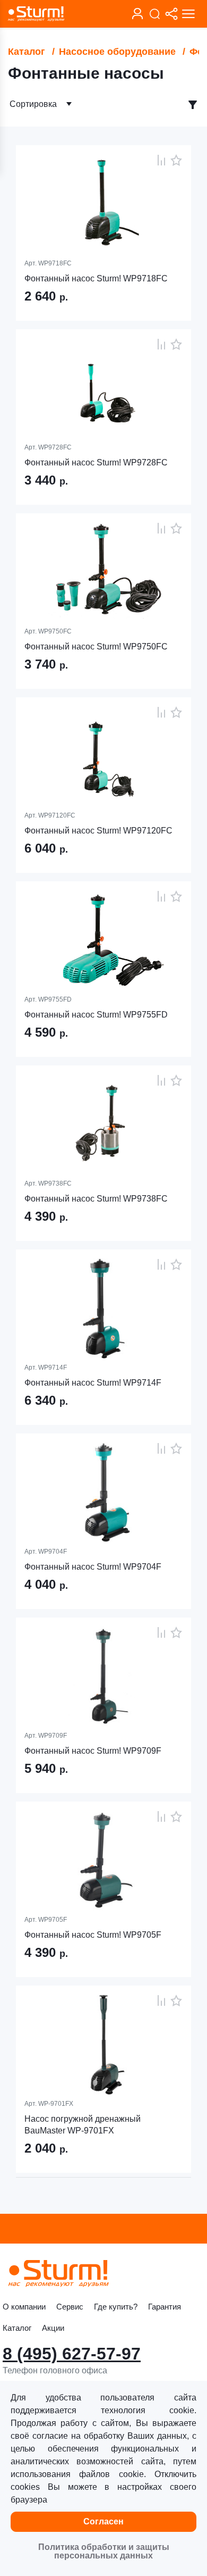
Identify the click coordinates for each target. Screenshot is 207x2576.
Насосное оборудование (117, 52)
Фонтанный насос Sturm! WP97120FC (98, 831)
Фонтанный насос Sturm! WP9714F (93, 1383)
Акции (53, 2328)
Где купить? (116, 2307)
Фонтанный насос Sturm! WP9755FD (96, 1015)
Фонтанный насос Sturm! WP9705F (93, 1935)
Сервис (70, 2307)
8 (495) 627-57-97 (72, 2354)
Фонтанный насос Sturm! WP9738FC (96, 1199)
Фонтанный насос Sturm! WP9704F (93, 1567)
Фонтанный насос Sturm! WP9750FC (96, 647)
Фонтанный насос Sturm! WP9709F (93, 1751)
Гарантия (165, 2307)
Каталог (27, 52)
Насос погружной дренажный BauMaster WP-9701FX (83, 2125)
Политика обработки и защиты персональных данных (104, 2551)
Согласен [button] (103, 2521)
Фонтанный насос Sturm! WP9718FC (96, 278)
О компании (24, 2307)
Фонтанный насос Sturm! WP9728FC (96, 462)
